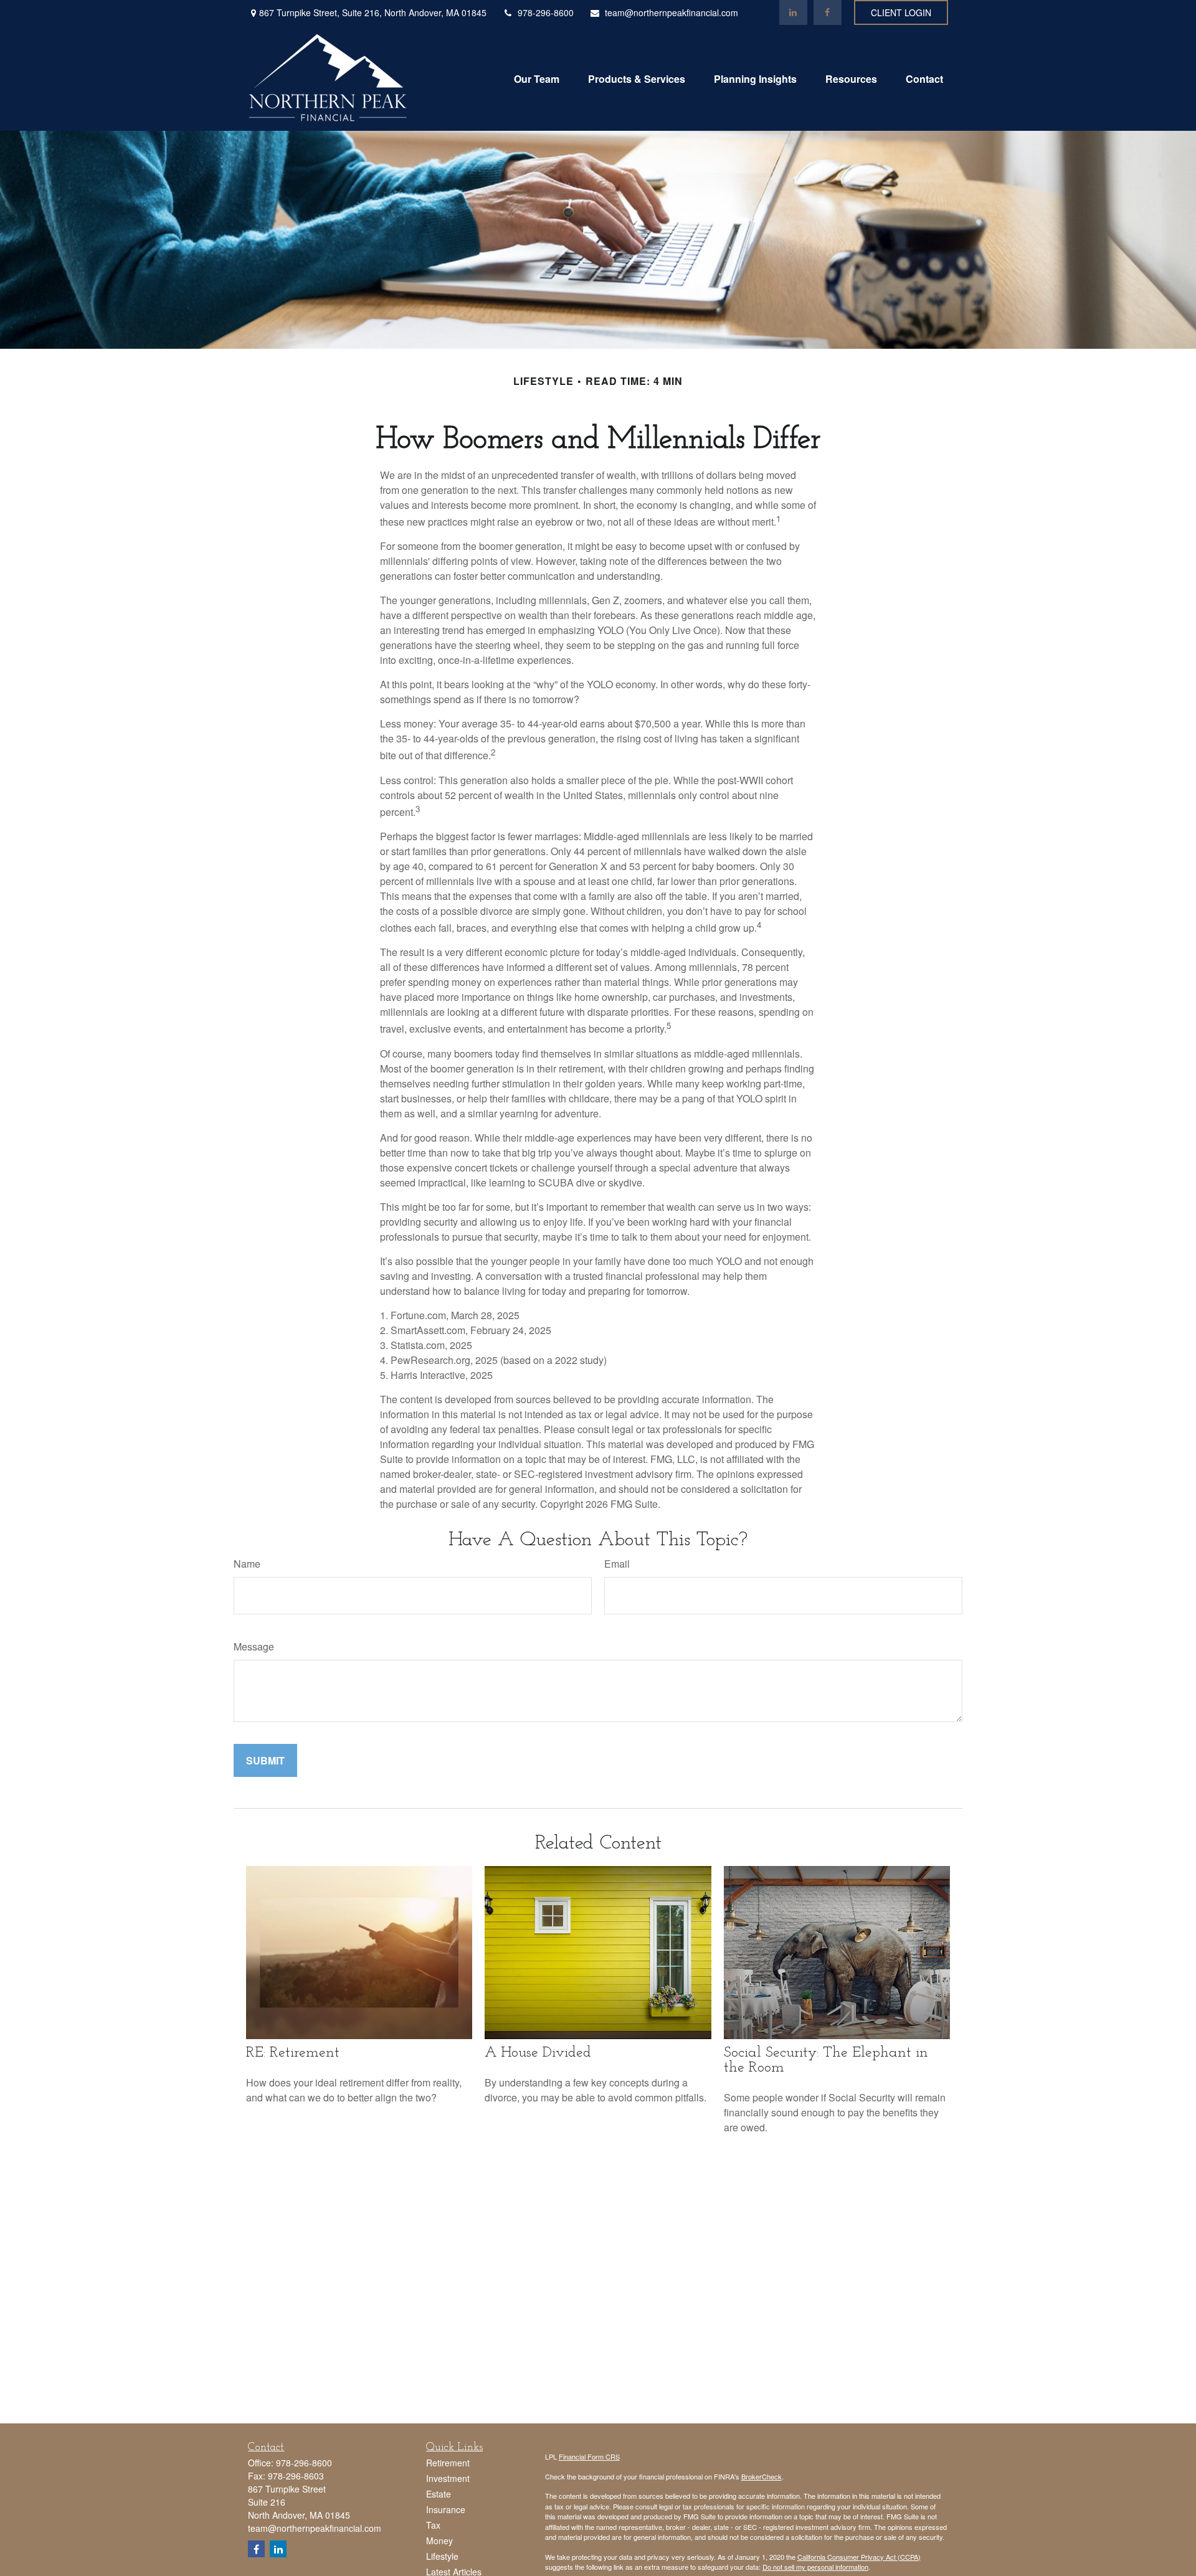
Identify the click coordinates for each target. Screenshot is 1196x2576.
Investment (448, 2478)
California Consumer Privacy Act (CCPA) (859, 2557)
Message (254, 1646)
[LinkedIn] (793, 12)
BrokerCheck (762, 2476)
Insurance (446, 2509)
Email (617, 1564)
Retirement (448, 2463)
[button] (537, 78)
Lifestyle (442, 2556)
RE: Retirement (293, 2053)
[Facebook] (828, 12)
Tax (433, 2525)
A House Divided (538, 2053)
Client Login (901, 12)
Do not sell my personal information (815, 2567)
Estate (439, 2494)
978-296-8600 (546, 12)
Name (247, 1564)
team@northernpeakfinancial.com (672, 12)
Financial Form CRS (589, 2456)
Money (439, 2540)
